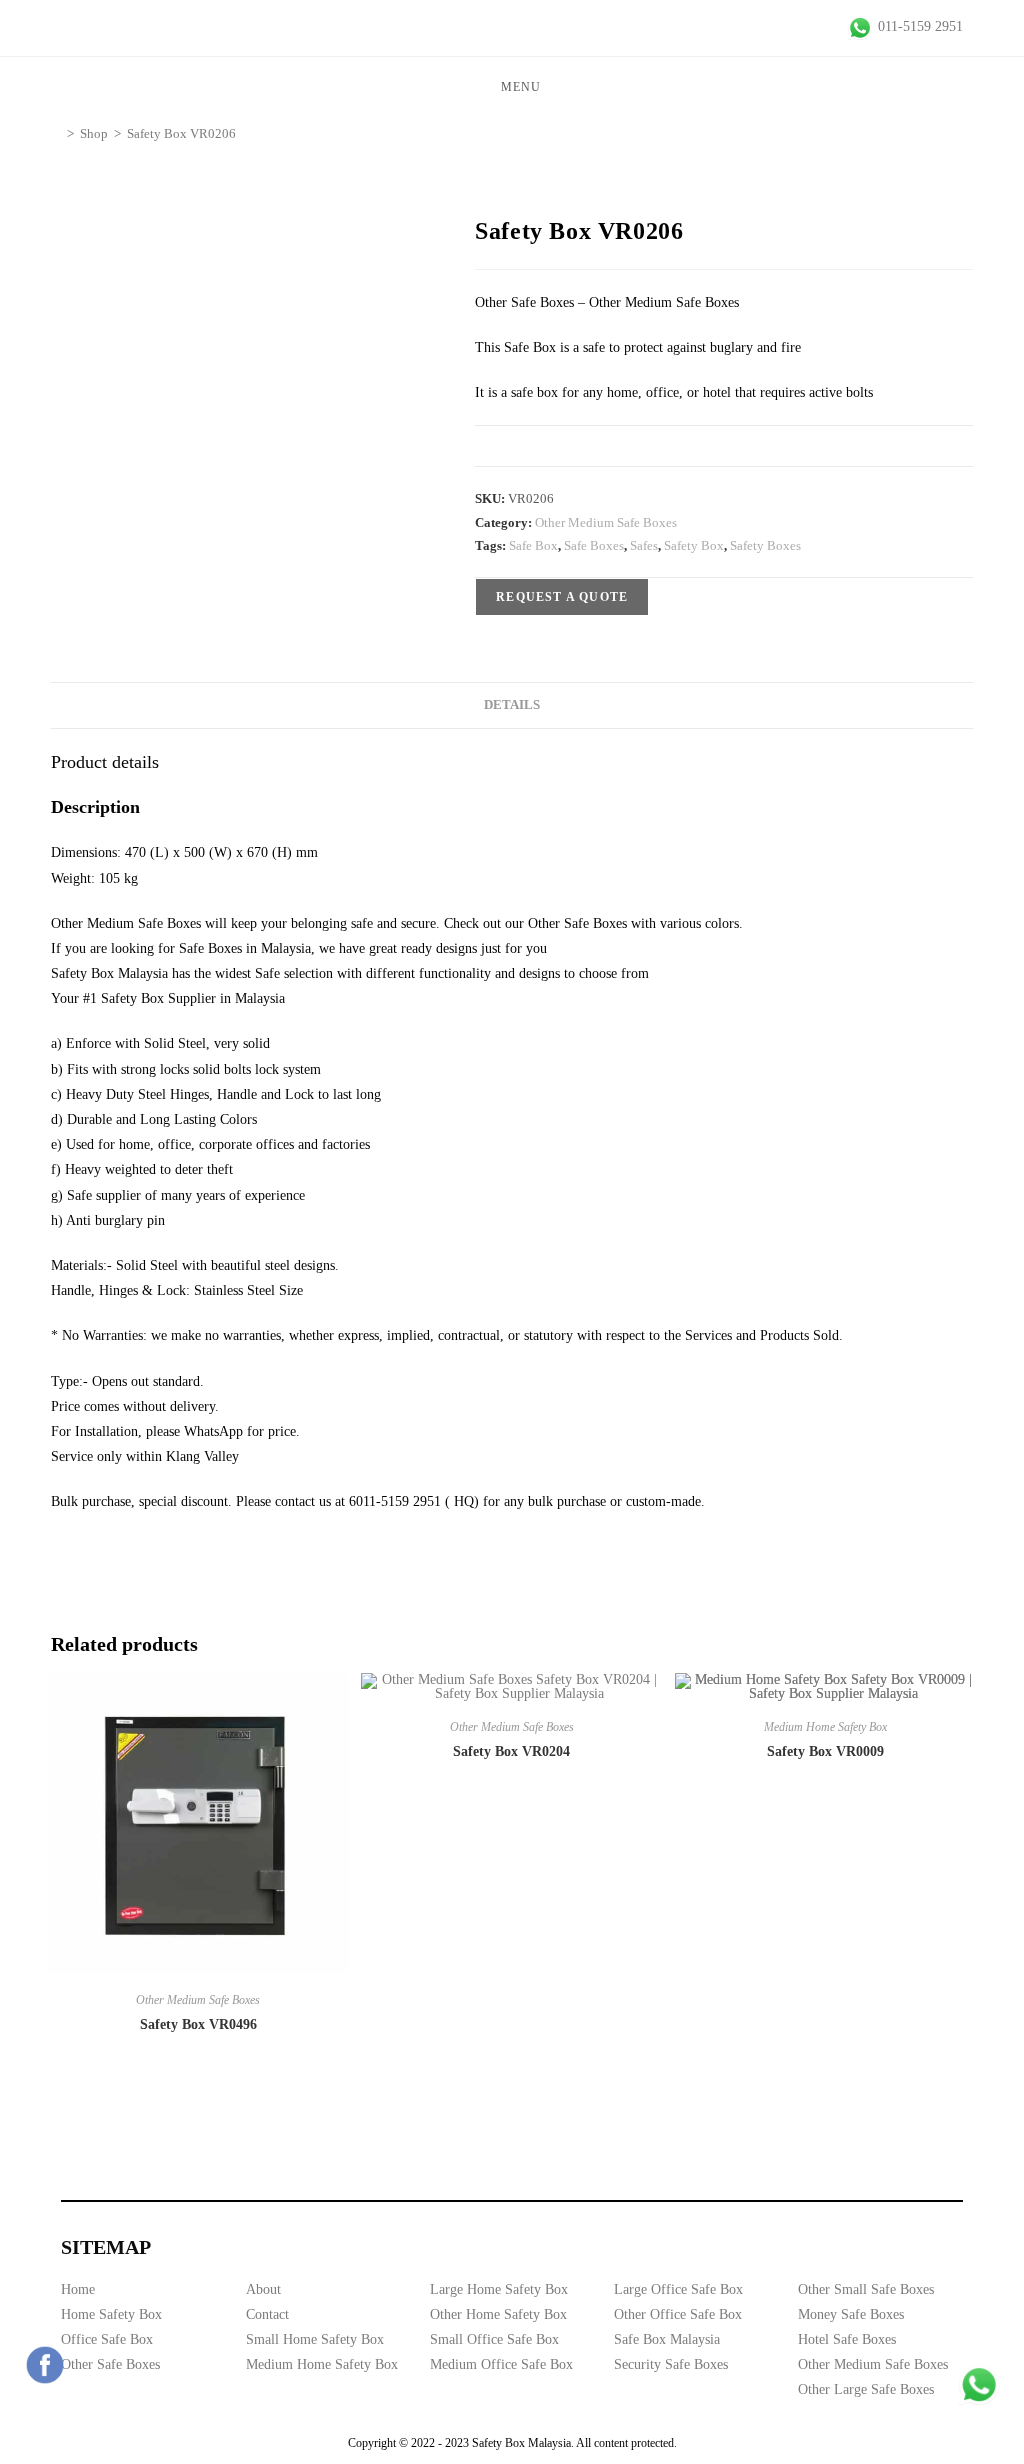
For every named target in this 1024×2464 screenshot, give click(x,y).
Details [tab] (512, 705)
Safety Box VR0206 (181, 133)
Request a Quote (562, 597)
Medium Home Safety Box (825, 1727)
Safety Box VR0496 (198, 2024)
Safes (644, 545)
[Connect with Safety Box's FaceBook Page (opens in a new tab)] (45, 2365)
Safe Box (533, 545)
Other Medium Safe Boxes (606, 522)
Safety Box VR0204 (511, 1751)
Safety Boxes (765, 545)
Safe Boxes (594, 545)
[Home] (56, 133)
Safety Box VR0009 (825, 1751)
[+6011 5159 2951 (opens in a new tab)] (979, 2385)
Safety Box (694, 545)
